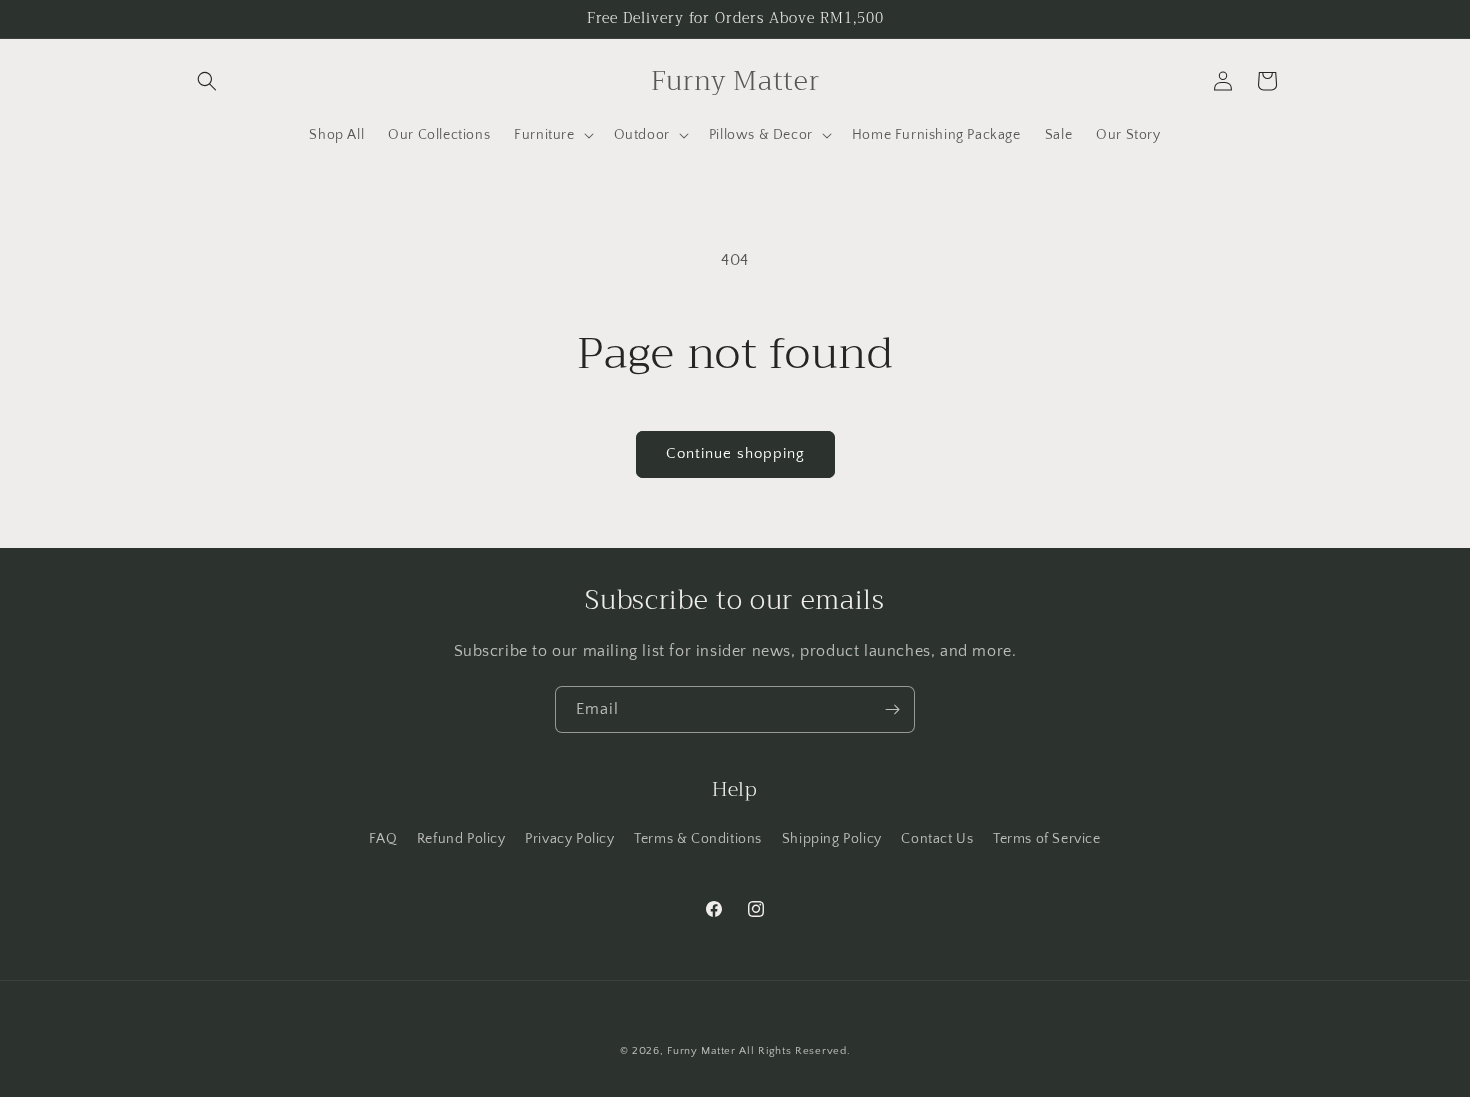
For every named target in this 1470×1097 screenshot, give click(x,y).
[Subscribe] (892, 709)
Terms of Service (1047, 839)
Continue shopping (735, 453)
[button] (207, 81)
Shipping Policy (832, 839)
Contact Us (937, 839)
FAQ (383, 839)
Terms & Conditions (698, 839)
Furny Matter (701, 1051)
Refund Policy (461, 839)
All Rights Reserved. (794, 1051)
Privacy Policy (569, 839)
